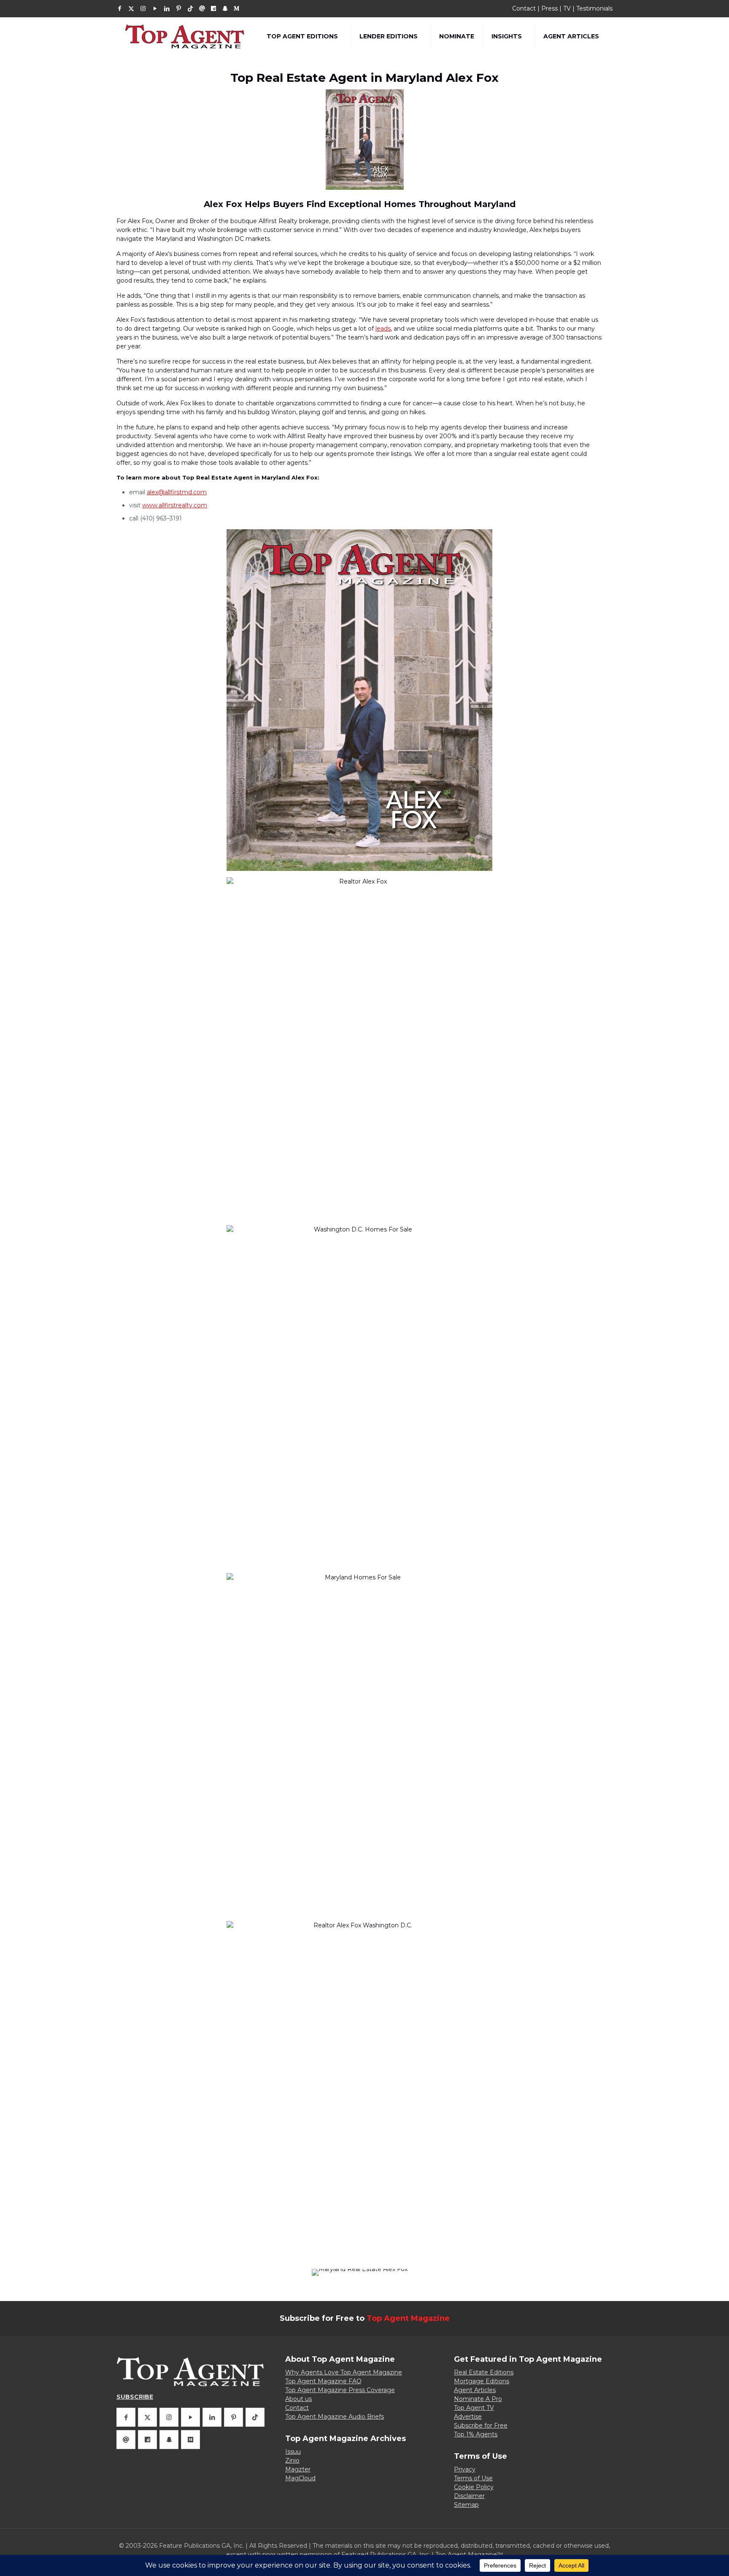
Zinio (292, 2460)
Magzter (298, 2469)
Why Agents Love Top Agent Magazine (344, 2372)
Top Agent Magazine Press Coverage (340, 2390)
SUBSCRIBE (135, 2397)
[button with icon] (126, 2417)
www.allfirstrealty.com (175, 505)
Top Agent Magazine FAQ (323, 2381)
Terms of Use (473, 2478)
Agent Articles (475, 2390)
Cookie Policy (474, 2487)
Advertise (468, 2417)
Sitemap (466, 2505)
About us (298, 2399)
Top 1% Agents (476, 2434)
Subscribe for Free (481, 2425)
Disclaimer (469, 2496)
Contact (524, 8)
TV (567, 8)
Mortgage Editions (482, 2381)
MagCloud (300, 2478)
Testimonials (594, 8)
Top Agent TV (474, 2408)
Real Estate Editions (484, 2372)
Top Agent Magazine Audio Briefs (335, 2417)
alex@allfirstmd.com (177, 492)
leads (383, 329)
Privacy (465, 2469)
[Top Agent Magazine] (185, 36)
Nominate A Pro (478, 2399)
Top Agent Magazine (408, 2318)
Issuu (293, 2452)
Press (549, 8)
